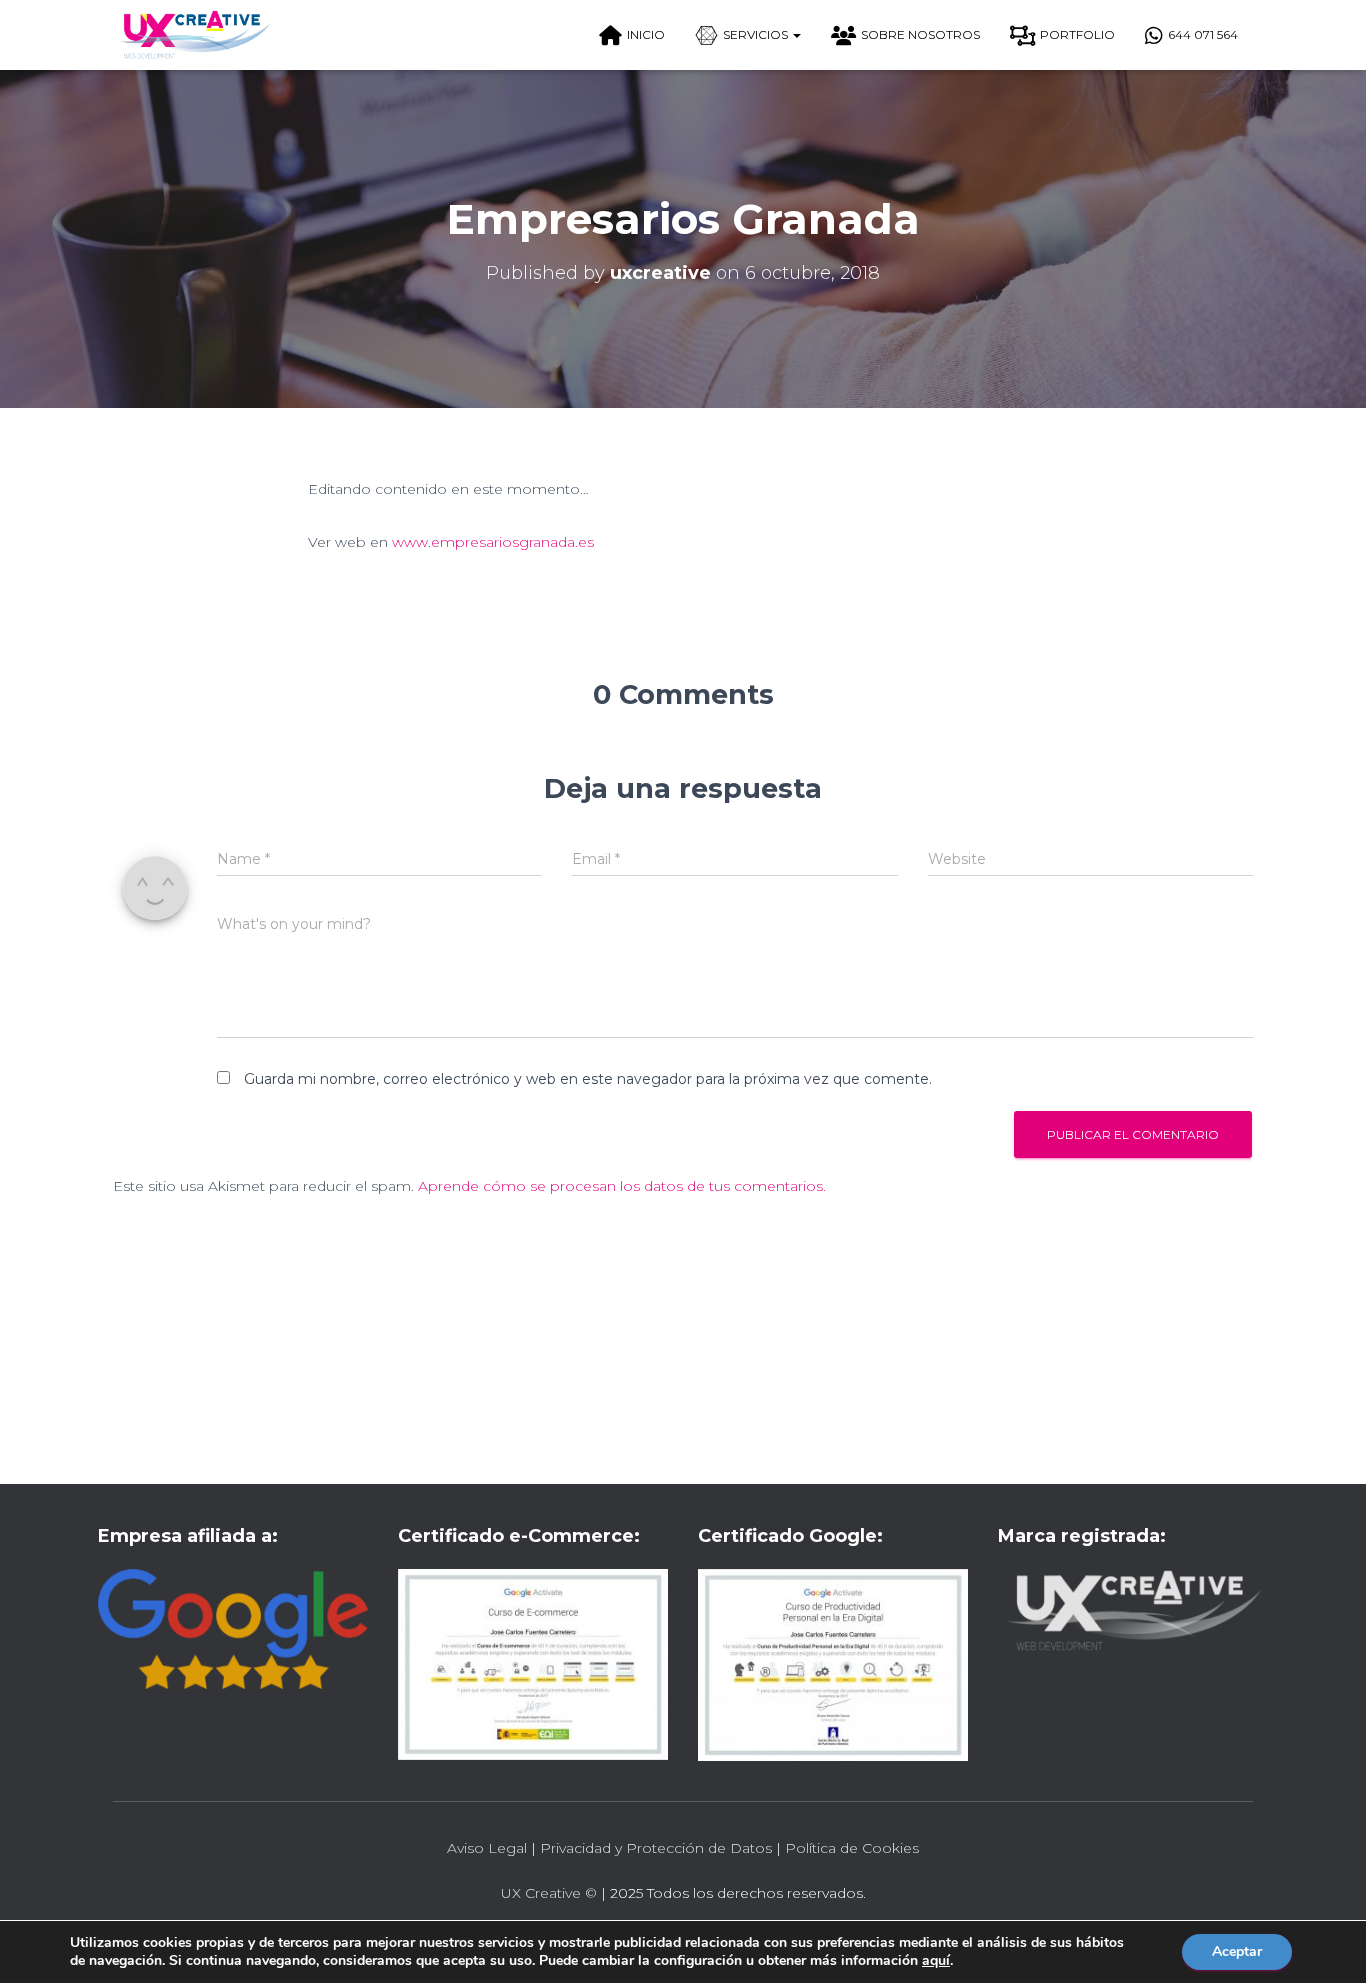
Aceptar (1237, 1951)
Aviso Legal (487, 1848)
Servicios (757, 34)
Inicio (646, 34)
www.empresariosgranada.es (493, 542)
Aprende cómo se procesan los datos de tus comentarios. (622, 1186)
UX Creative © (549, 1893)
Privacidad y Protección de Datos (656, 1848)
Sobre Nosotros (920, 34)
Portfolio (1077, 34)
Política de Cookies (852, 1848)
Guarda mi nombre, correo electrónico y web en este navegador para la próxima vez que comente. (588, 1079)
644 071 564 (1203, 34)
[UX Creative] (194, 35)
